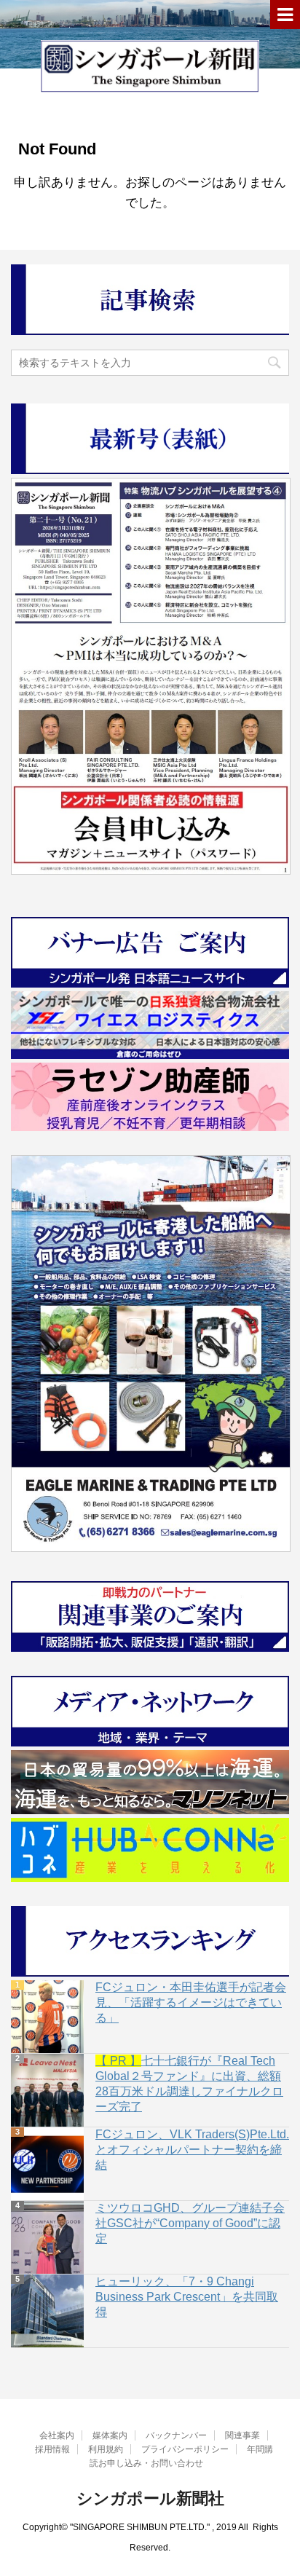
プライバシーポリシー (185, 2449)
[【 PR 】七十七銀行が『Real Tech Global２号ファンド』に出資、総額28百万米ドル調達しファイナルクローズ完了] (47, 2090)
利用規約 (106, 2449)
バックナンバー (176, 2435)
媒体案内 (110, 2435)
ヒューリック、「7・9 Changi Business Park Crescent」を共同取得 (187, 2297)
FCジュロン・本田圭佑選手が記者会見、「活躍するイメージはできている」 (191, 2002)
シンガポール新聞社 (150, 2498)
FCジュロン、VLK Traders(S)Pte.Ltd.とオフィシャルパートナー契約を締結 (192, 2150)
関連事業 (242, 2435)
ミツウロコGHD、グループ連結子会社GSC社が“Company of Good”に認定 (190, 2223)
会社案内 (57, 2435)
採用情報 (52, 2449)
